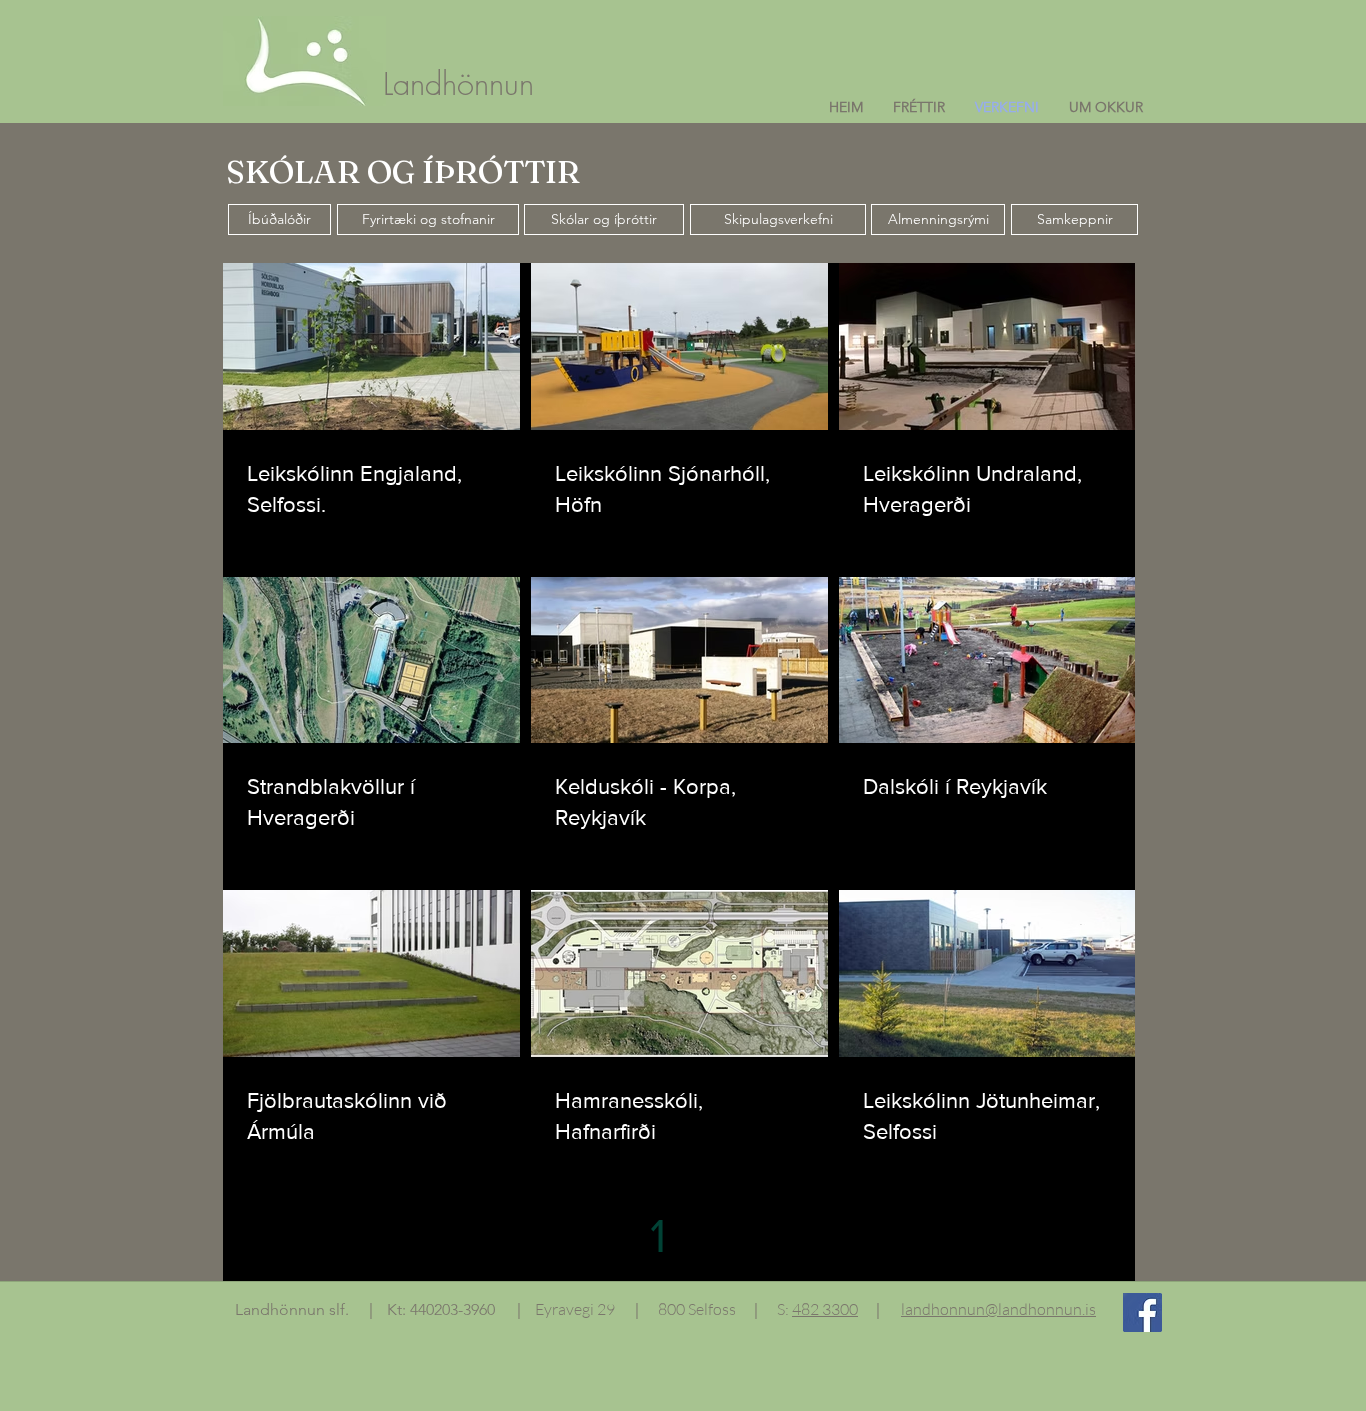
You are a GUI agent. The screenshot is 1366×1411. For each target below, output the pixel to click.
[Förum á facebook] (1142, 1312)
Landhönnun (458, 83)
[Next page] (742, 1235)
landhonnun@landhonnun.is (998, 1309)
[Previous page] (616, 1235)
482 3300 (825, 1309)
